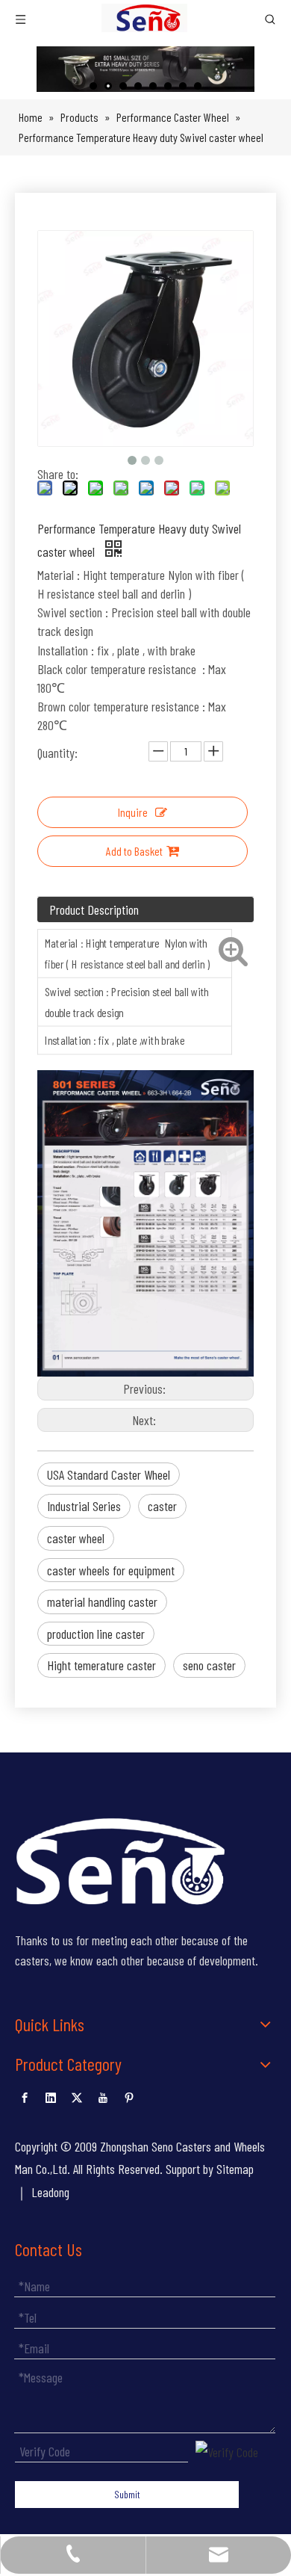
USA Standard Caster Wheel (109, 1474)
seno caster (209, 1665)
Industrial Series (84, 1506)
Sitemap (235, 2169)
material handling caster (102, 1601)
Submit (127, 2494)
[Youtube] (103, 2095)
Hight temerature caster (101, 1665)
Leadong (50, 2192)
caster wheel (76, 1538)
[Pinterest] (129, 2095)
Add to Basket (134, 851)
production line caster (96, 1634)
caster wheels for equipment (111, 1570)
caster (162, 1506)
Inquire (133, 812)
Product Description (94, 909)
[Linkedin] (51, 2095)
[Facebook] (25, 2095)
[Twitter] (77, 2095)
